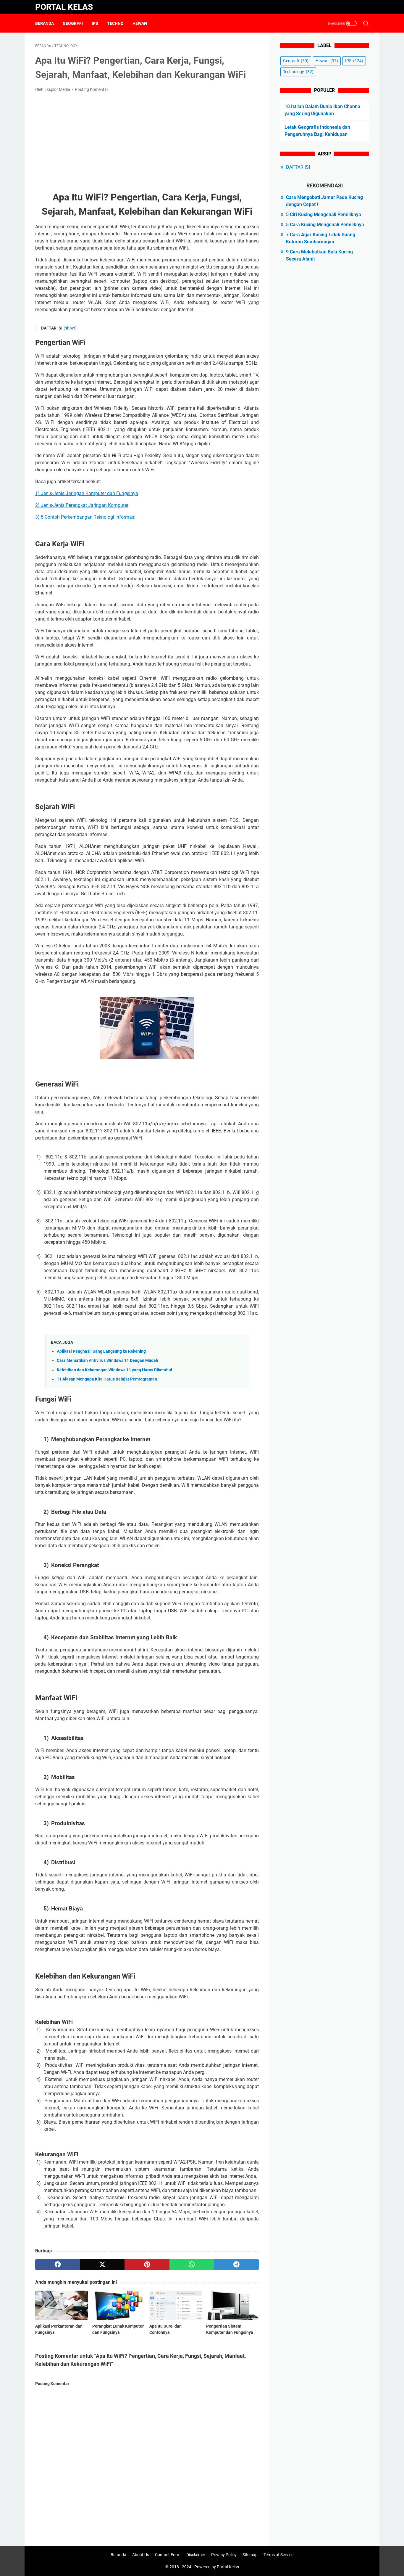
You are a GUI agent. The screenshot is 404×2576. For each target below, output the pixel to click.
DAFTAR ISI (298, 167)
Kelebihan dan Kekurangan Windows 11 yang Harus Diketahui (114, 1370)
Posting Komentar (92, 89)
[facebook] (58, 2265)
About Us (141, 2555)
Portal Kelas (64, 7)
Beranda (45, 23)
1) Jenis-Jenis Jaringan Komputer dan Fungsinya (87, 493)
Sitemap (250, 2555)
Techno (115, 23)
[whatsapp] (192, 2265)
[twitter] (102, 2265)
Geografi (73, 23)
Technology (298, 72)
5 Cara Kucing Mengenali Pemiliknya (325, 225)
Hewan (140, 23)
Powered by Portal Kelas (217, 2567)
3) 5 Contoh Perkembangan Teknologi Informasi (85, 517)
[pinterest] (147, 2265)
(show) (70, 328)
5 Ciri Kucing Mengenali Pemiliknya (324, 214)
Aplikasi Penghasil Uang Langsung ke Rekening (101, 1351)
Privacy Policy (224, 2555)
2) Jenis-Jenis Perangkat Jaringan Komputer (82, 505)
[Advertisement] (147, 142)
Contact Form (168, 2555)
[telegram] (236, 2265)
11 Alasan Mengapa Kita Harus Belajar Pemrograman (107, 1379)
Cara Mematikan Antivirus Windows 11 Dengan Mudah (108, 1361)
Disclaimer (196, 2555)
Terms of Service (278, 2555)
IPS (95, 23)
